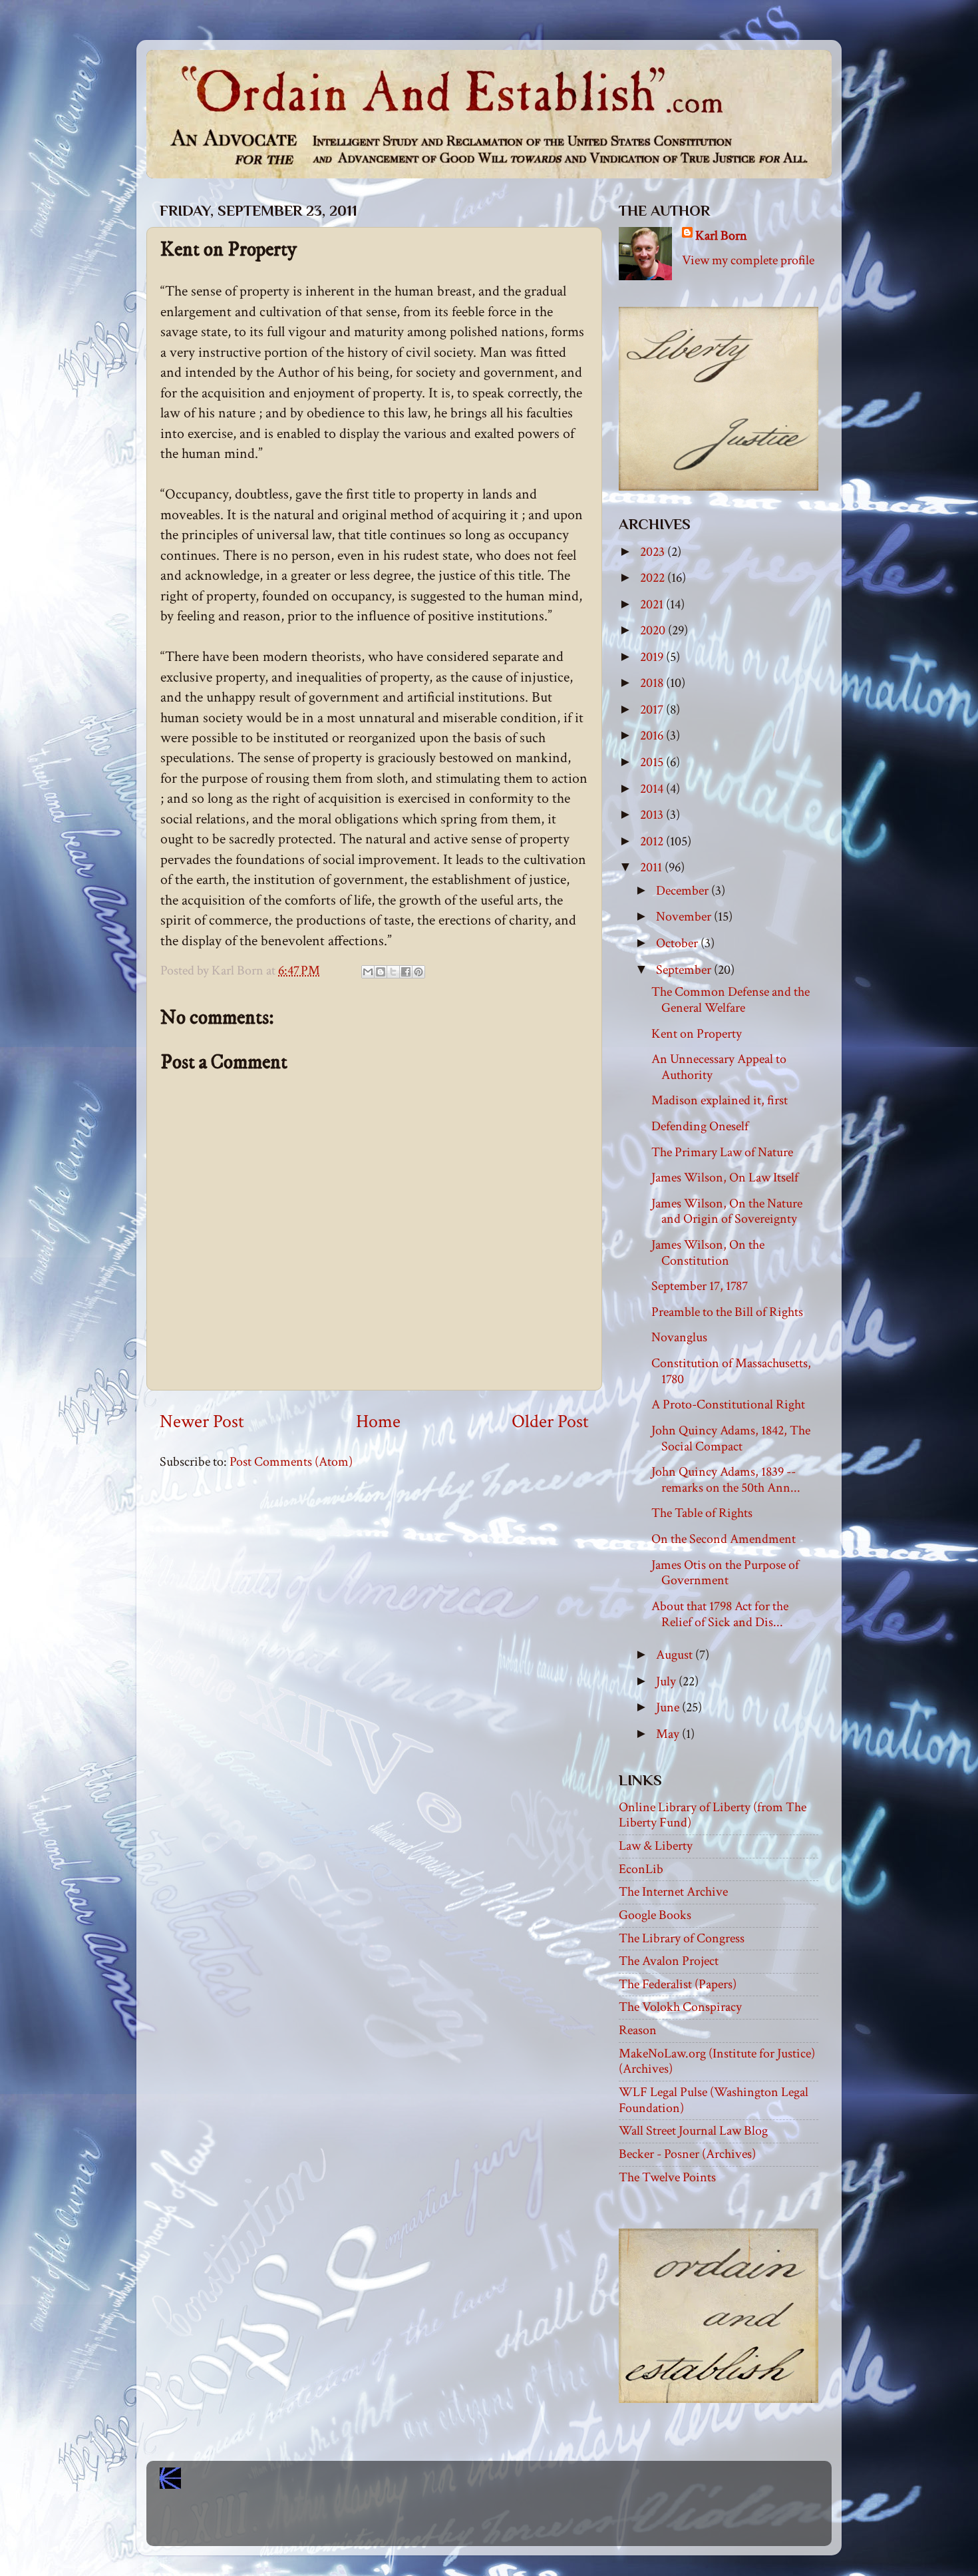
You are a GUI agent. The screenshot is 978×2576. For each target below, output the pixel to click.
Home (378, 1422)
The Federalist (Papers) (678, 1984)
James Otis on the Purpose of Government (725, 1573)
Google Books (655, 1915)
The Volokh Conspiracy (680, 2007)
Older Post (550, 1422)
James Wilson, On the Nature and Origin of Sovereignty (727, 1211)
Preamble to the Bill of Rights (727, 1312)
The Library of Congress (682, 1938)
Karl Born (721, 236)
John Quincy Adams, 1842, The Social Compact (731, 1438)
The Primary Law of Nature (722, 1152)
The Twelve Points (667, 2177)
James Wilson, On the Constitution (708, 1253)
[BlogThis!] (381, 972)
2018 (653, 683)
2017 (653, 710)
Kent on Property (697, 1034)
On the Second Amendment (724, 1539)
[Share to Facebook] (406, 972)
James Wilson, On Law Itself (725, 1178)
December (684, 891)
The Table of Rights (702, 1513)
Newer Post (202, 1422)
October (678, 943)
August (676, 1655)
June (669, 1707)
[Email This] (368, 972)
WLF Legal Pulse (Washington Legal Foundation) (714, 2100)
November (685, 917)
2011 (652, 867)
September (685, 970)
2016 (653, 736)
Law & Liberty (656, 1846)
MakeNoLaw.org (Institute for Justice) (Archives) (717, 2061)
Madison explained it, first (720, 1100)
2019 (653, 657)
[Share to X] (393, 972)
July (667, 1681)
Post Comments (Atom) (291, 1462)
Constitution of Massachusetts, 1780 (731, 1371)
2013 (653, 815)
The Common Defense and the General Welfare (731, 1000)
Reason (638, 2030)
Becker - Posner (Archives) (687, 2154)
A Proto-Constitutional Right (728, 1404)
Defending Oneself (700, 1126)
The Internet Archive (673, 1892)
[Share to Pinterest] (418, 972)
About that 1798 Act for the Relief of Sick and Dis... (720, 1614)
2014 (653, 789)
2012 (653, 841)
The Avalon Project (669, 1961)
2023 (654, 552)
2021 (653, 604)
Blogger (518, 2523)
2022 (654, 578)
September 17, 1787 (700, 1286)
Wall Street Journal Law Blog (693, 2131)
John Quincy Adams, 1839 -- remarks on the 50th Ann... (726, 1480)
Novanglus (679, 1337)
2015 (653, 762)
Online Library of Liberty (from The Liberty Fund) (713, 1815)
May (669, 1734)
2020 (654, 630)
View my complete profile (748, 260)
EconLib (641, 1869)
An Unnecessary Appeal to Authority (719, 1067)
